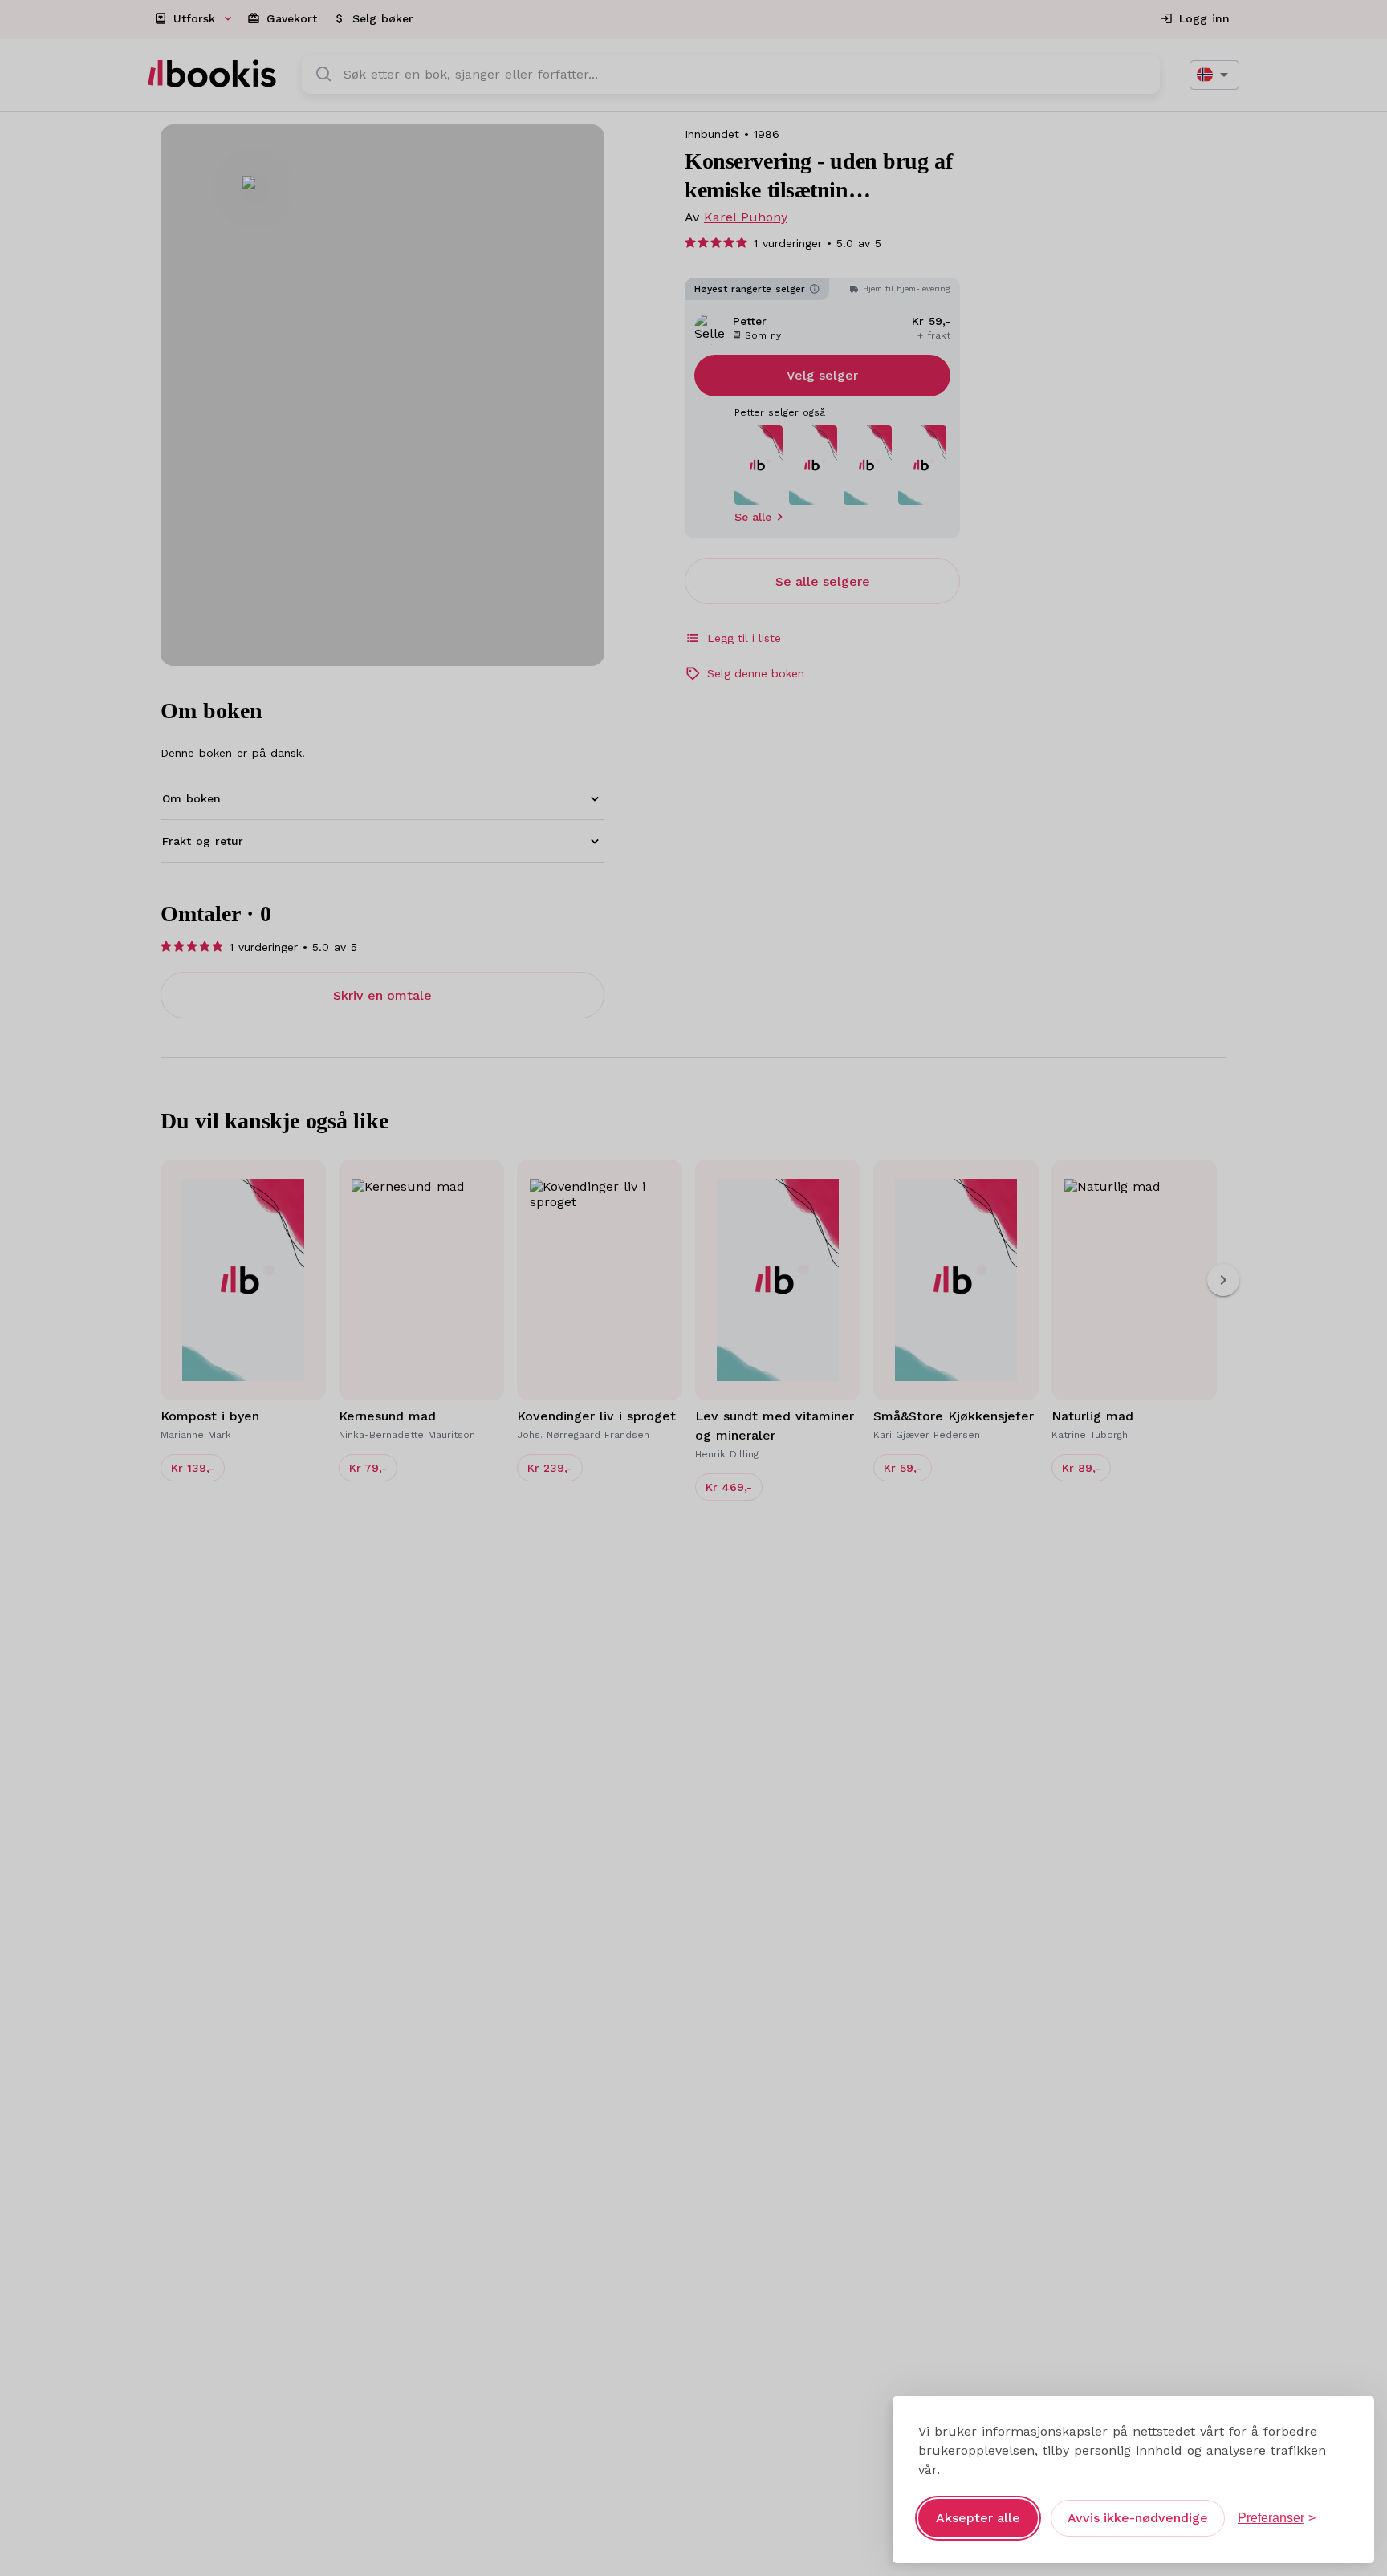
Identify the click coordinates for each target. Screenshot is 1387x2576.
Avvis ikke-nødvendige (1138, 2518)
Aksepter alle (978, 2518)
